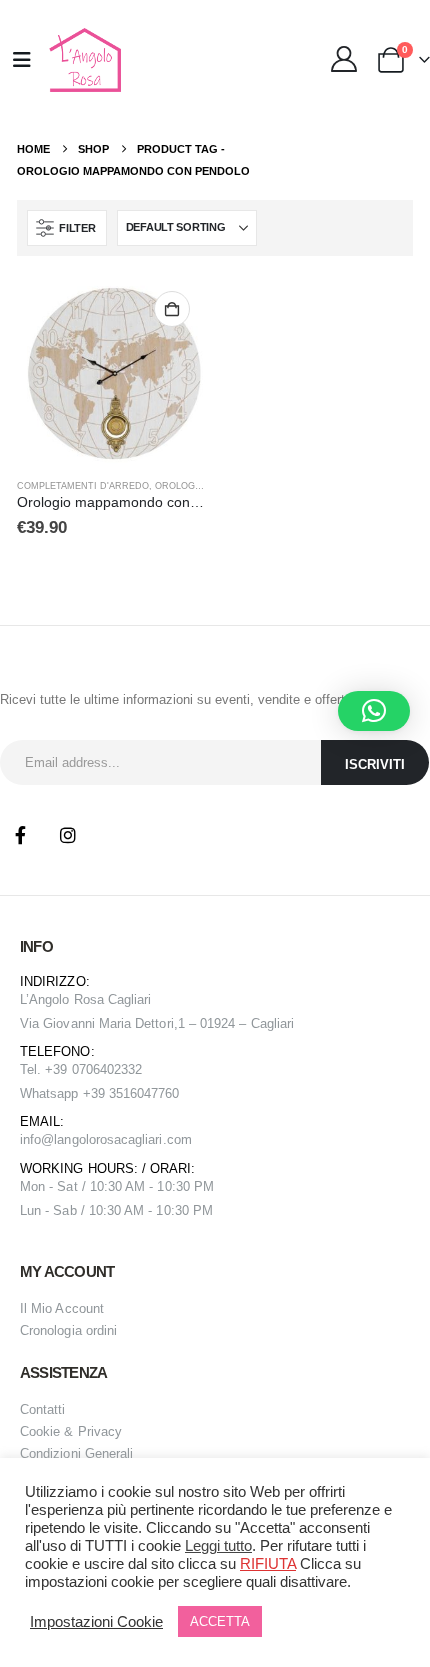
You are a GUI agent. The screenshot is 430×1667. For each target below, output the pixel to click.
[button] (66, 228)
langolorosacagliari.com (123, 1139)
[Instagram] (68, 835)
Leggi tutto (218, 1546)
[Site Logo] (82, 60)
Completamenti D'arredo (83, 486)
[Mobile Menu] (22, 60)
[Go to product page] (111, 370)
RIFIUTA (268, 1564)
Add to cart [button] (172, 309)
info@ (37, 1139)
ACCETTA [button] (220, 1621)
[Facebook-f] (20, 835)
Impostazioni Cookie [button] (96, 1622)
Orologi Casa (190, 486)
